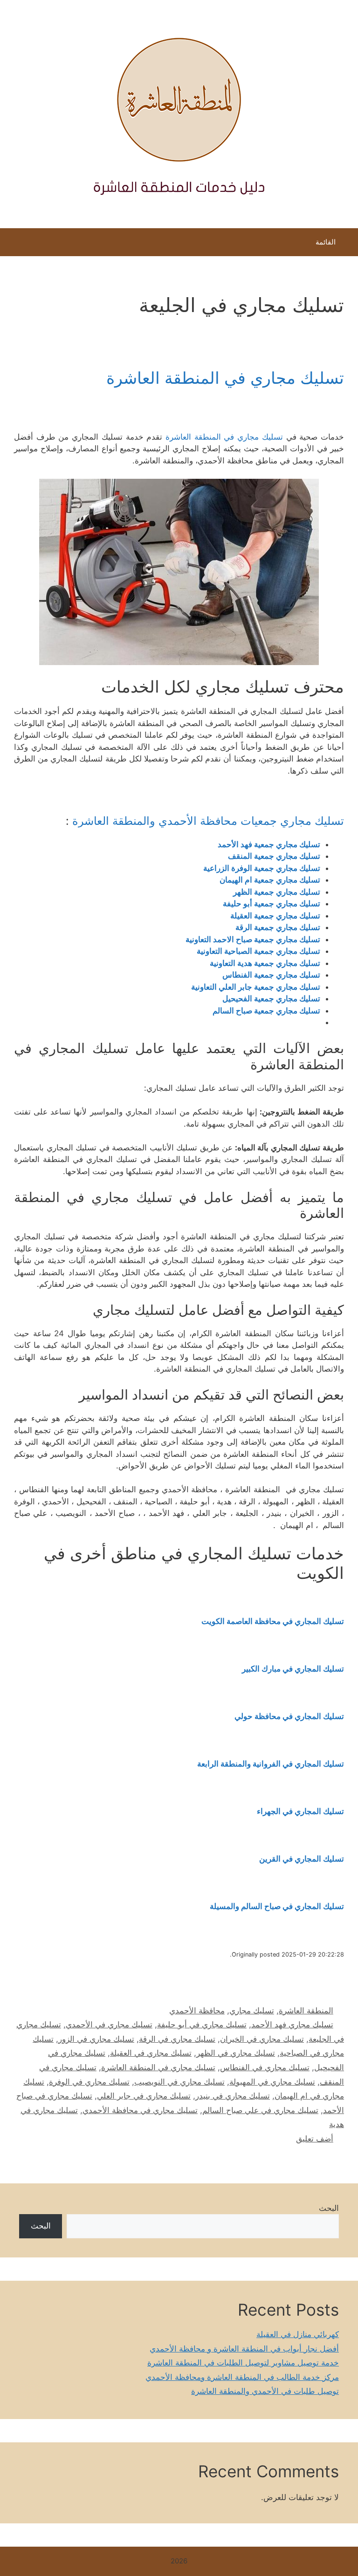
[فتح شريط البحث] (14, 245)
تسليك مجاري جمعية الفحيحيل (271, 999)
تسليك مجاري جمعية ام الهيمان (270, 880)
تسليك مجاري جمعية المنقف (274, 856)
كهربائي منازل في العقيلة (298, 2334)
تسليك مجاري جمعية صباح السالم (266, 1011)
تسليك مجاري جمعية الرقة (278, 927)
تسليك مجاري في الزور (96, 2039)
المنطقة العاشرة (306, 2011)
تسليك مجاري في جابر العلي (144, 2096)
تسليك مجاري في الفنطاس (265, 2067)
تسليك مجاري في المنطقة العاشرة (225, 378)
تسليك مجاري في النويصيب (179, 2082)
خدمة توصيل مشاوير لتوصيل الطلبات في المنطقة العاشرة (243, 2363)
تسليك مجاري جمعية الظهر (277, 892)
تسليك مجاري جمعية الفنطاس (271, 975)
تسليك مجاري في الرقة (177, 2039)
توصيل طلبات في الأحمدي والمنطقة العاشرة (265, 2391)
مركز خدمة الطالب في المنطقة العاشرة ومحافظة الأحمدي (242, 2377)
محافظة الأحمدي (197, 2011)
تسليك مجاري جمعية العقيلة (275, 916)
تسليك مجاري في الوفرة (89, 2082)
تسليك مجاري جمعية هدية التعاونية (265, 963)
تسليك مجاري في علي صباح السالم (260, 2110)
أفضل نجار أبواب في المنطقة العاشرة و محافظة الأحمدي (244, 2349)
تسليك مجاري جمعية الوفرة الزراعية (262, 868)
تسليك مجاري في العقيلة (151, 2053)
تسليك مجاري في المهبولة (272, 2082)
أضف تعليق (315, 2139)
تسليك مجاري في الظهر (236, 2053)
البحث (329, 2208)
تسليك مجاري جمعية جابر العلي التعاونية (256, 987)
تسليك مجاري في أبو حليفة (202, 2025)
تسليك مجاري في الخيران (262, 2039)
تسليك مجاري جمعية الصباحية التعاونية (258, 951)
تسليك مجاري (252, 2011)
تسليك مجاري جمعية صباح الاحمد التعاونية (253, 939)
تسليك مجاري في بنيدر (233, 2096)
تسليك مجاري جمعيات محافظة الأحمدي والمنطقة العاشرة (208, 821)
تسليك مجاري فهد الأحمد (292, 2025)
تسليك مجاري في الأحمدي (109, 2025)
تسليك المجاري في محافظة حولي (289, 1716)
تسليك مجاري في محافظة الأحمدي (140, 2110)
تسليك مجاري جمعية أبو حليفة (272, 904)
